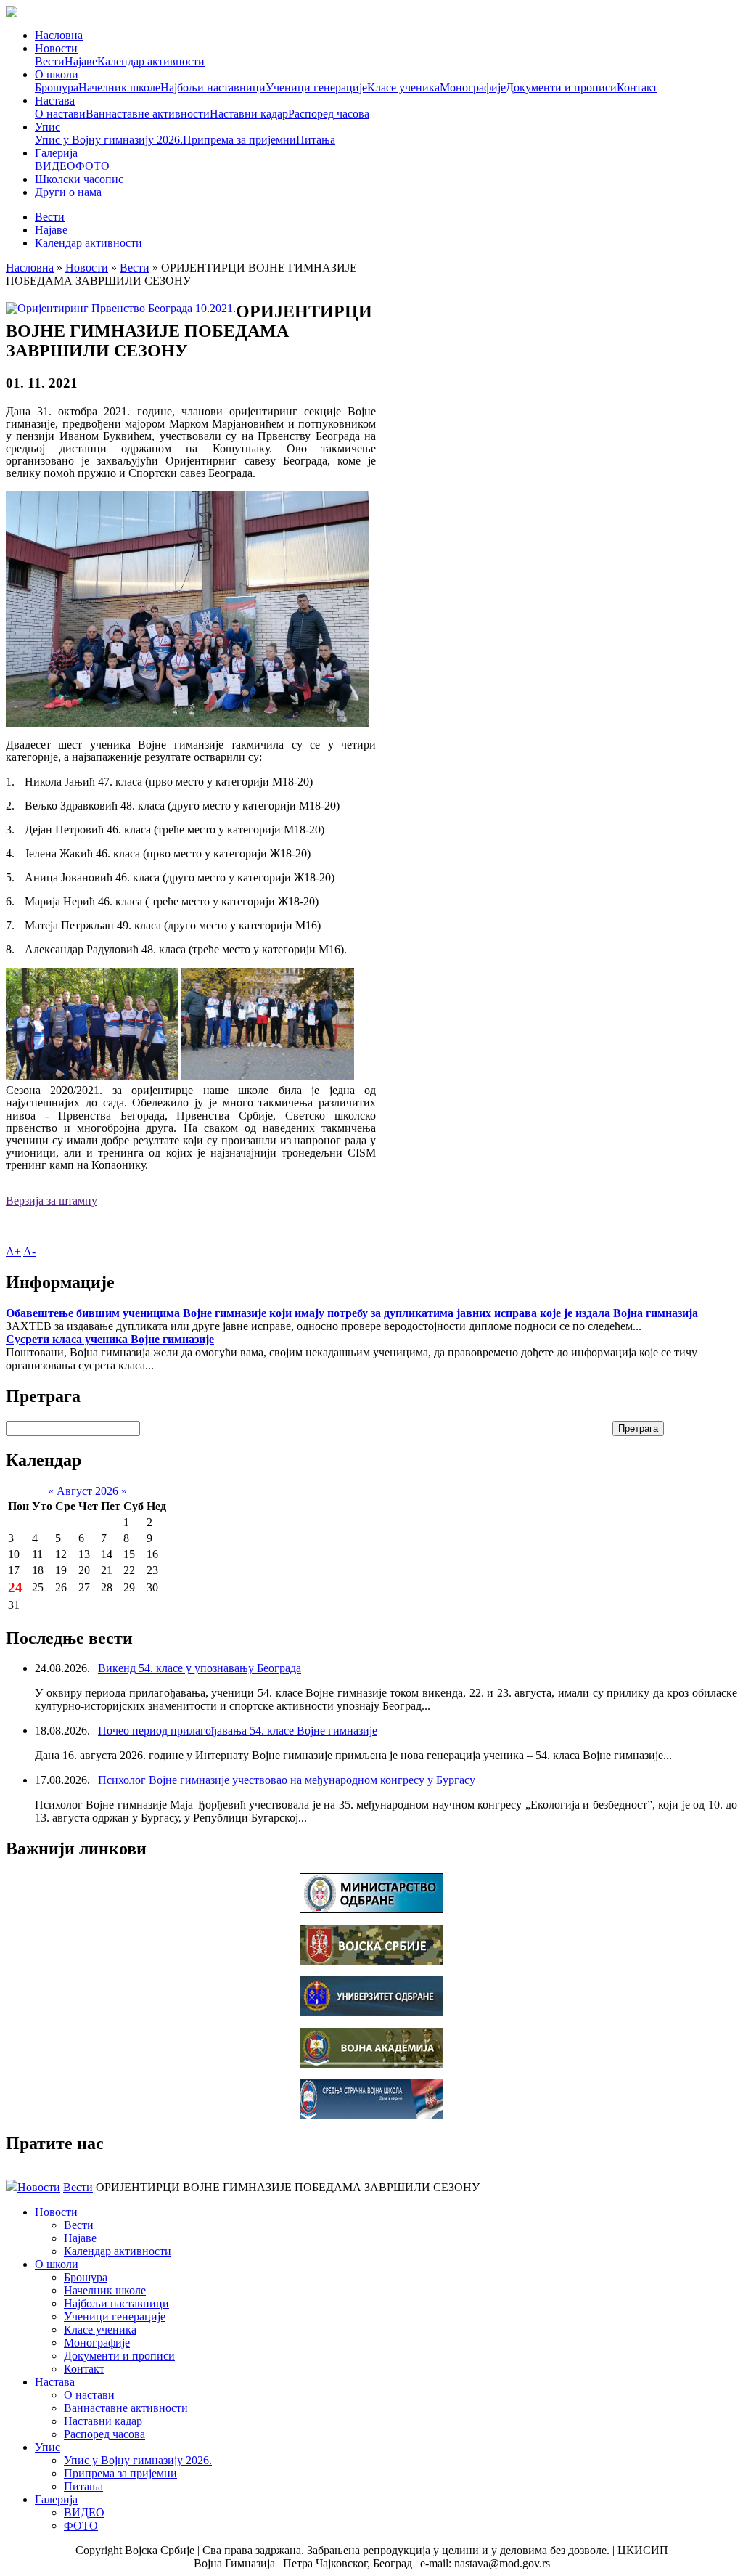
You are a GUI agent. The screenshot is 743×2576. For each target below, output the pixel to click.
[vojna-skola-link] (371, 2115)
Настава (55, 101)
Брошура (57, 87)
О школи (57, 74)
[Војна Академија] (371, 2064)
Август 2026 (87, 1491)
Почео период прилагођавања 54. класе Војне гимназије (238, 1731)
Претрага (638, 1428)
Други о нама (68, 192)
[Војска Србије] (371, 1961)
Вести (50, 61)
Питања (316, 140)
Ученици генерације (316, 87)
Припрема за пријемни (239, 140)
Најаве (81, 61)
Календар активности (151, 61)
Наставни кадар (249, 114)
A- (29, 1251)
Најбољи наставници (213, 87)
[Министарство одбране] (371, 1909)
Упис (48, 127)
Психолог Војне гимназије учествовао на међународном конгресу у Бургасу (287, 1780)
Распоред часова (329, 114)
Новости (56, 48)
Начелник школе (119, 87)
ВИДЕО (55, 166)
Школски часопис (79, 179)
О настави (60, 114)
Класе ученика (403, 87)
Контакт (637, 87)
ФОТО (93, 166)
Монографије (473, 87)
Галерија (56, 153)
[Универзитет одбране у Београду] (371, 2012)
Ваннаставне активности (148, 114)
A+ (13, 1251)
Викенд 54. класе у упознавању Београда (200, 1668)
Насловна (59, 35)
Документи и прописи (561, 87)
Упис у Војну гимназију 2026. (109, 140)
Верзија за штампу (52, 1201)
